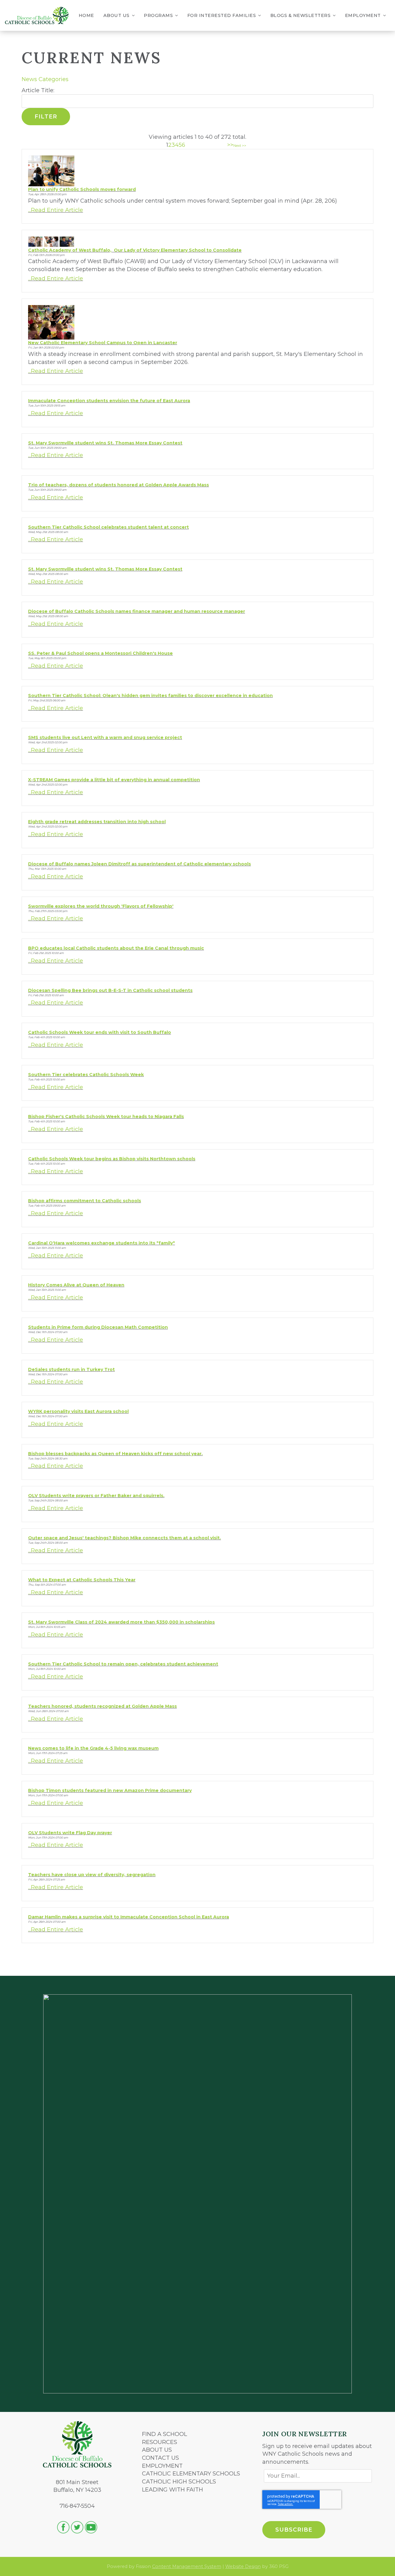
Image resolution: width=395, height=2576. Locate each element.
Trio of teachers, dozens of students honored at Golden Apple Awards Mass (118, 485)
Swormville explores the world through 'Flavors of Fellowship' (101, 906)
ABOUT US (157, 2450)
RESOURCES (160, 2442)
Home (86, 15)
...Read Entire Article (56, 210)
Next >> (240, 146)
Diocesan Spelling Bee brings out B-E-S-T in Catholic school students (110, 990)
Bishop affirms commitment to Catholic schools (85, 1201)
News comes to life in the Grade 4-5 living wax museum (93, 1748)
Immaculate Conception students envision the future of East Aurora (109, 401)
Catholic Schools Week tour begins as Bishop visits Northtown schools (112, 1159)
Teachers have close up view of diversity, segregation (92, 1875)
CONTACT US (160, 2458)
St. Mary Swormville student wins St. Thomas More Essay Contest (105, 443)
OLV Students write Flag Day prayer (70, 1833)
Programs (158, 15)
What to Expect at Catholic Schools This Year (82, 1580)
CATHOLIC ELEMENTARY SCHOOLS (191, 2474)
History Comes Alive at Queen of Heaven (76, 1285)
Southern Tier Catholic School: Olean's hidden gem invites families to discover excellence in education (150, 696)
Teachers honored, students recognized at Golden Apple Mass (102, 1706)
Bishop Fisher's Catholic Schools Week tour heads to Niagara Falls (106, 1117)
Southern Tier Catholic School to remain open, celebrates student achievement (123, 1664)
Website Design (243, 2566)
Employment (363, 15)
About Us (116, 15)
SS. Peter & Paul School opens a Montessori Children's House (100, 653)
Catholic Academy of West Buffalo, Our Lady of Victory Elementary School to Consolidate (135, 250)
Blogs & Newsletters (301, 15)
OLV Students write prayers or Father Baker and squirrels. (96, 1496)
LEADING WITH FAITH (173, 2490)
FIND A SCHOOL (164, 2434)
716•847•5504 (77, 2506)
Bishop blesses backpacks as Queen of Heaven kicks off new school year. (115, 1454)
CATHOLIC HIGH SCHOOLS (179, 2482)
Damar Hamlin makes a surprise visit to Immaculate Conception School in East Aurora (129, 1917)
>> (230, 145)
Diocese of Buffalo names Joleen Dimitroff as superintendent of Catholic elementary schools (139, 864)
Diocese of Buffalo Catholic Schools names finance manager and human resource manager (137, 611)
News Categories (45, 79)
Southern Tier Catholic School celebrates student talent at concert (108, 527)
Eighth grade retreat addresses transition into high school (97, 822)
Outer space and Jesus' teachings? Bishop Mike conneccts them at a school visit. (125, 1538)
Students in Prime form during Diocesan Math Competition (98, 1327)
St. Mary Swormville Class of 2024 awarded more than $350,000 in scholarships (121, 1622)
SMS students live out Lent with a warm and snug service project (105, 737)
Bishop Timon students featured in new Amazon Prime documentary (110, 1790)
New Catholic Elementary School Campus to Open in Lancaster (103, 343)
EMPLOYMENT (162, 2466)
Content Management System (187, 2566)
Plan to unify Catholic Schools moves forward (82, 189)
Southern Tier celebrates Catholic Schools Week (86, 1075)
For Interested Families (222, 15)
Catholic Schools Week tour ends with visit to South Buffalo (100, 1032)
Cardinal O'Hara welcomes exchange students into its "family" (102, 1243)
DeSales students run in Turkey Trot (71, 1369)
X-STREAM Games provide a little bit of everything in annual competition (114, 780)
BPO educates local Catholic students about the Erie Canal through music (116, 948)
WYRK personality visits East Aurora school (78, 1411)
